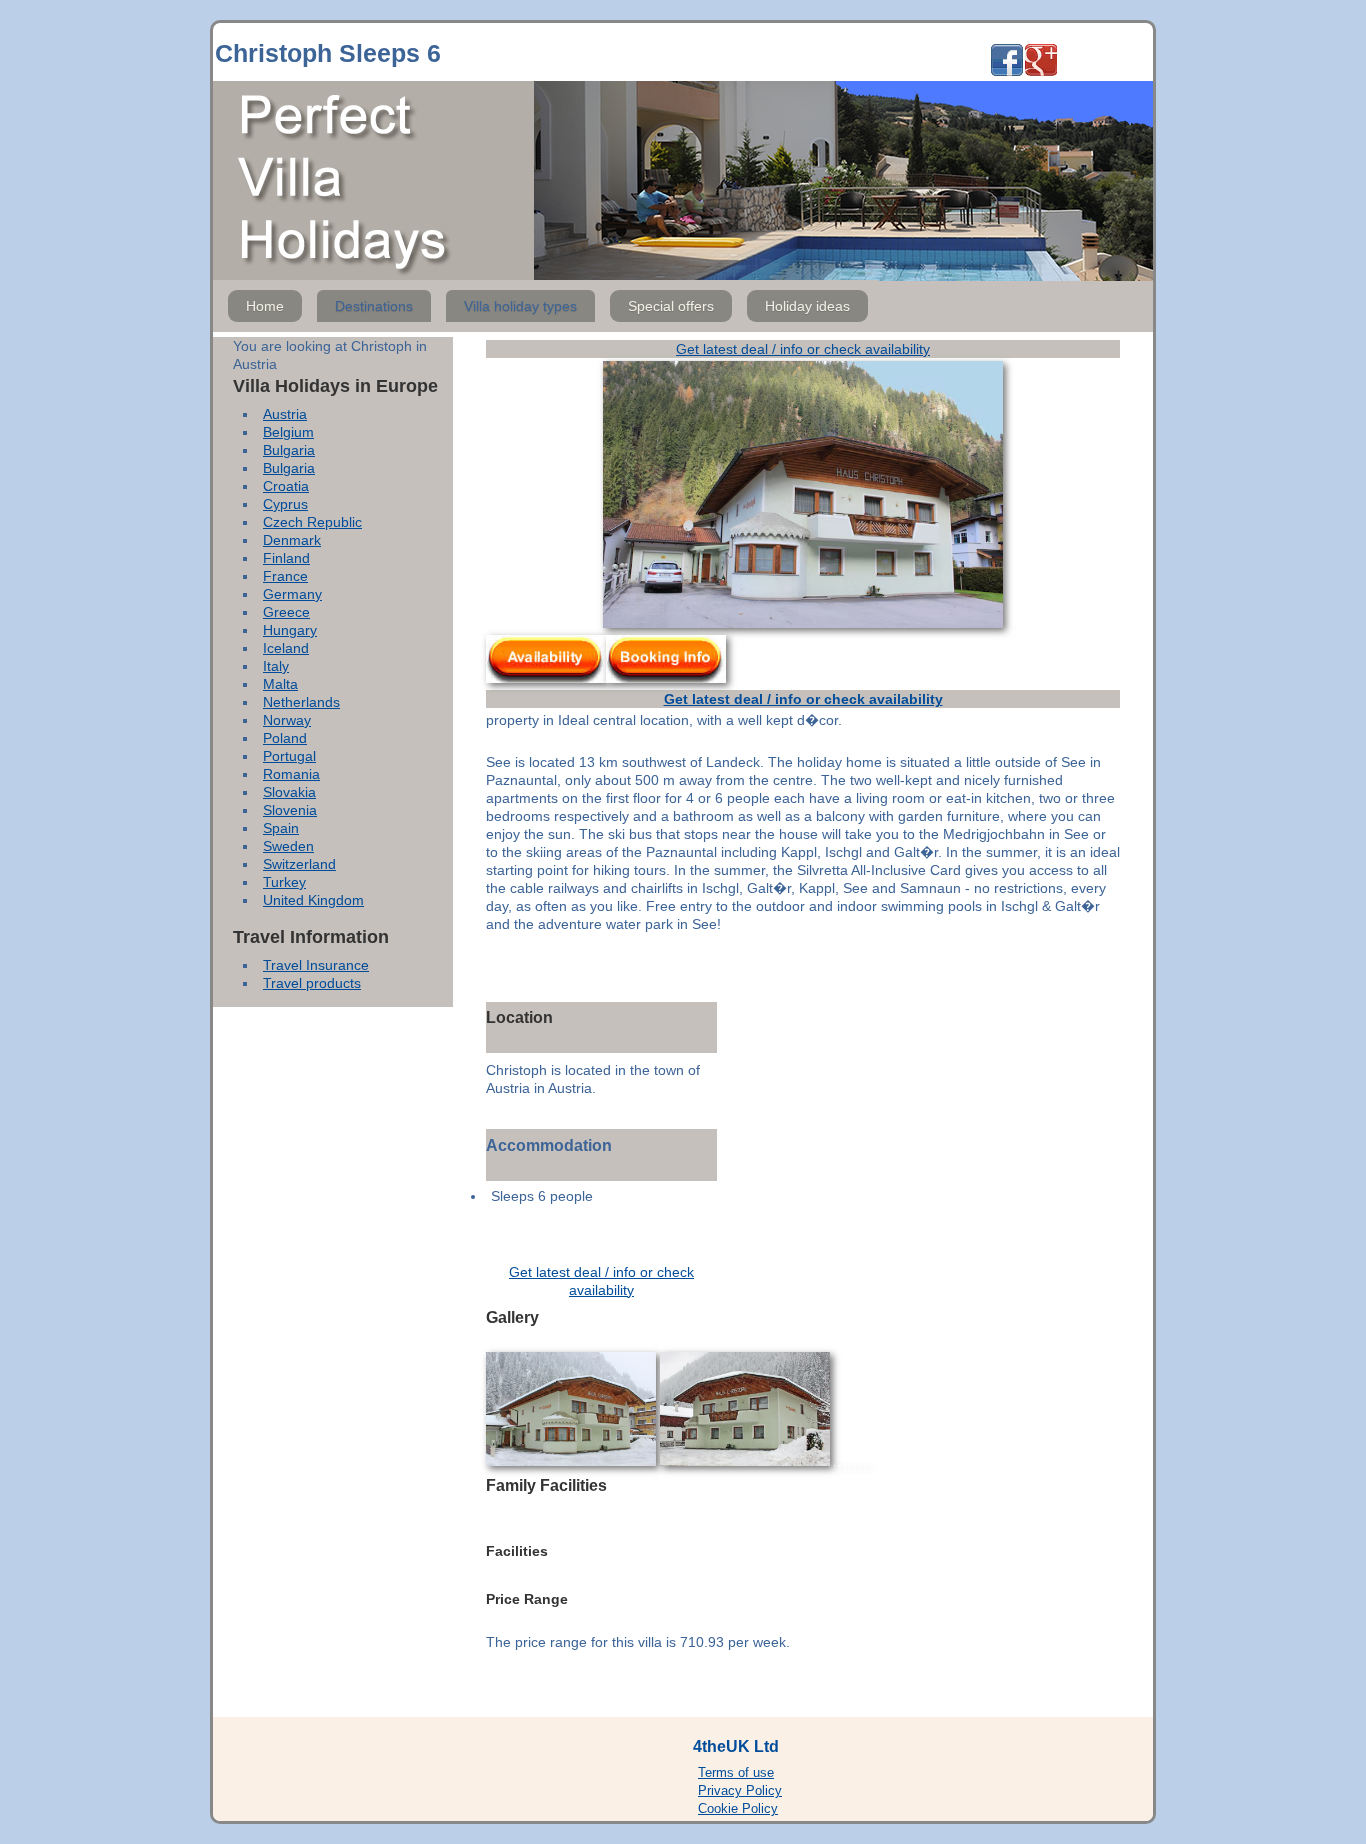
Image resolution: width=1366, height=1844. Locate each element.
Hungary (290, 630)
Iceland (286, 648)
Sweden (288, 846)
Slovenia (290, 810)
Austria (285, 414)
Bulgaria (289, 450)
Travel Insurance (316, 965)
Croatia (286, 486)
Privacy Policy (740, 1791)
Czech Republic (312, 522)
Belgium (288, 432)
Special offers (671, 306)
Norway (287, 720)
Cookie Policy (738, 1809)
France (285, 576)
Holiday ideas (807, 306)
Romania (291, 774)
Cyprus (285, 504)
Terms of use (736, 1773)
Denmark (292, 540)
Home (265, 306)
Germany (292, 594)
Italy (276, 666)
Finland (286, 558)
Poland (285, 738)
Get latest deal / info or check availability (803, 349)
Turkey (284, 882)
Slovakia (289, 792)
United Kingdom (313, 900)
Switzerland (299, 864)
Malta (280, 684)
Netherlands (301, 702)
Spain (281, 828)
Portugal (289, 756)
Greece (286, 612)
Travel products (312, 983)
